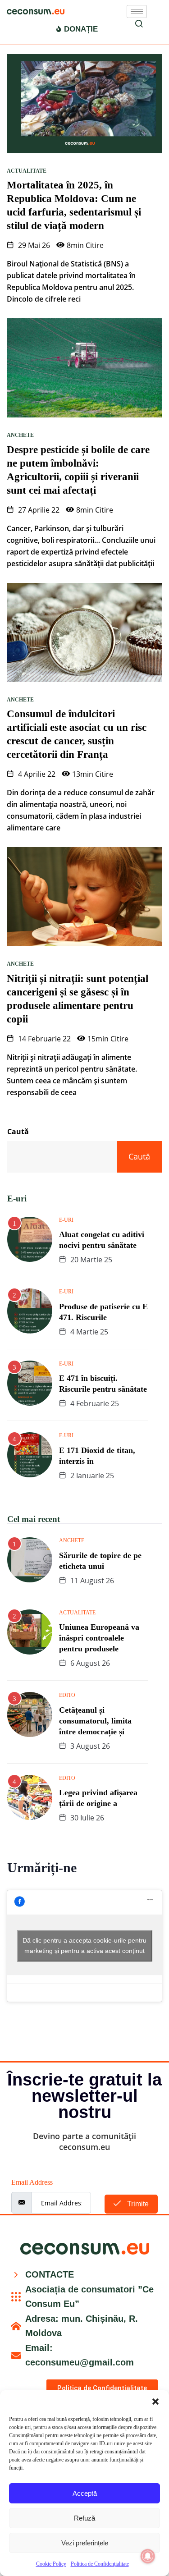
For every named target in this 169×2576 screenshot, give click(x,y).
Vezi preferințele (85, 2543)
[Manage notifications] (148, 2556)
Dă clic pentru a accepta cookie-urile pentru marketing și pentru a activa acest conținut (84, 1946)
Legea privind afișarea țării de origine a (98, 1798)
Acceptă (85, 2493)
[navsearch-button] (139, 25)
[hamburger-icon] (137, 11)
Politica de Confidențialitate (100, 2564)
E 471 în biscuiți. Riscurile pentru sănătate (103, 1384)
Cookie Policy (51, 2564)
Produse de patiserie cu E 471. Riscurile (103, 1312)
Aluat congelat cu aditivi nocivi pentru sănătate (102, 1240)
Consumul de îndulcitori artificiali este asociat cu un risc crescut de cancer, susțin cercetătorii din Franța (77, 734)
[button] (155, 2402)
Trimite (137, 2204)
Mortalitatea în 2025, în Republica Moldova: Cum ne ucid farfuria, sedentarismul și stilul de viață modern (74, 205)
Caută (18, 1132)
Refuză (84, 2518)
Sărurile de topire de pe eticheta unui (100, 1561)
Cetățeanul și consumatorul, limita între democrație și (95, 1721)
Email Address (32, 2182)
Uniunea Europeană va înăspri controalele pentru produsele (99, 1638)
